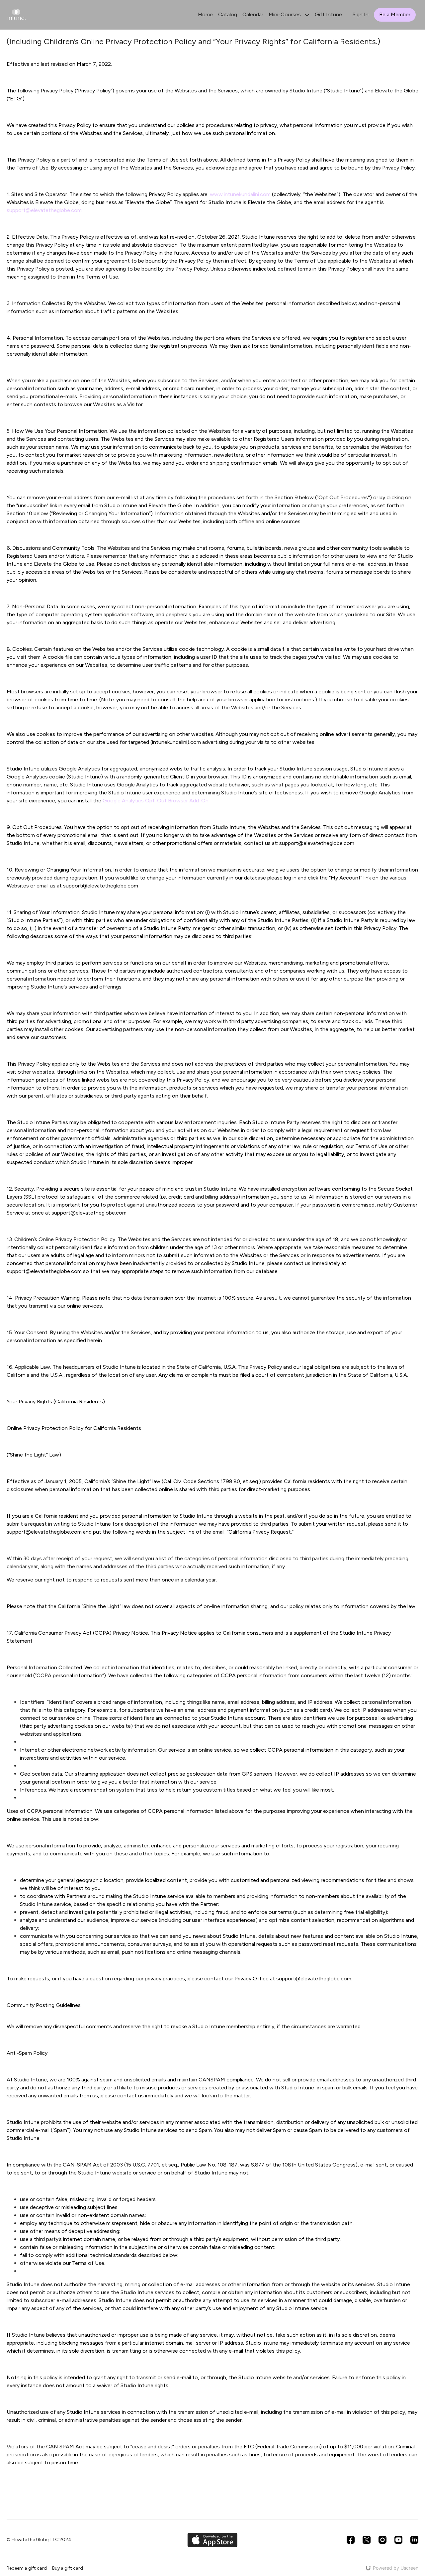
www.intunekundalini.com (240, 194)
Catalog (228, 14)
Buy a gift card (68, 2568)
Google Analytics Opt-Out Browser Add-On (156, 801)
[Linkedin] (414, 2540)
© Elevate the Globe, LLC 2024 (39, 2540)
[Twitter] (367, 2540)
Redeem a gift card (27, 2568)
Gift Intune (328, 14)
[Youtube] (398, 2540)
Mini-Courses (285, 14)
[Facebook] (351, 2540)
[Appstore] (212, 2540)
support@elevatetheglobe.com (44, 210)
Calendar (253, 14)
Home (205, 14)
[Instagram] (382, 2540)
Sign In (361, 14)
